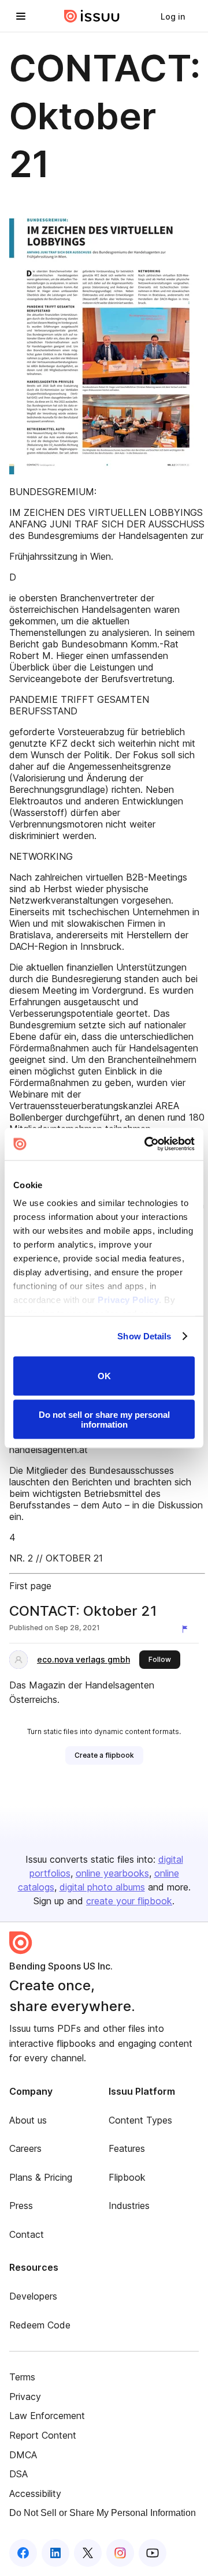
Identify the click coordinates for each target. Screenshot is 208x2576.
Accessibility (35, 2493)
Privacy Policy (128, 1300)
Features (127, 2148)
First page (30, 1586)
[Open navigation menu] (21, 16)
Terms (22, 2377)
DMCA (23, 2455)
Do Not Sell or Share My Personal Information (103, 2513)
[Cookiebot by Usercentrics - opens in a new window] (147, 1144)
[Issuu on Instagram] (120, 2553)
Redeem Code (40, 2325)
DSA (18, 2474)
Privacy (25, 2397)
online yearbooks (112, 1873)
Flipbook (127, 2177)
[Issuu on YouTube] (153, 2553)
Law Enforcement (47, 2416)
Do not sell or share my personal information (104, 1420)
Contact (27, 2234)
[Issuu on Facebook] (23, 2553)
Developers (33, 2296)
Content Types (140, 2120)
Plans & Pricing (41, 2177)
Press (21, 2206)
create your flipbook (129, 1901)
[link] (173, 16)
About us (28, 2120)
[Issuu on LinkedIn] (55, 2553)
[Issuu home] (92, 16)
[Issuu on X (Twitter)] (88, 2553)
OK (104, 1376)
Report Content (43, 2435)
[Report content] (187, 1629)
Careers (25, 2148)
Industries (129, 2206)
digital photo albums (102, 1887)
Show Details (144, 1336)
